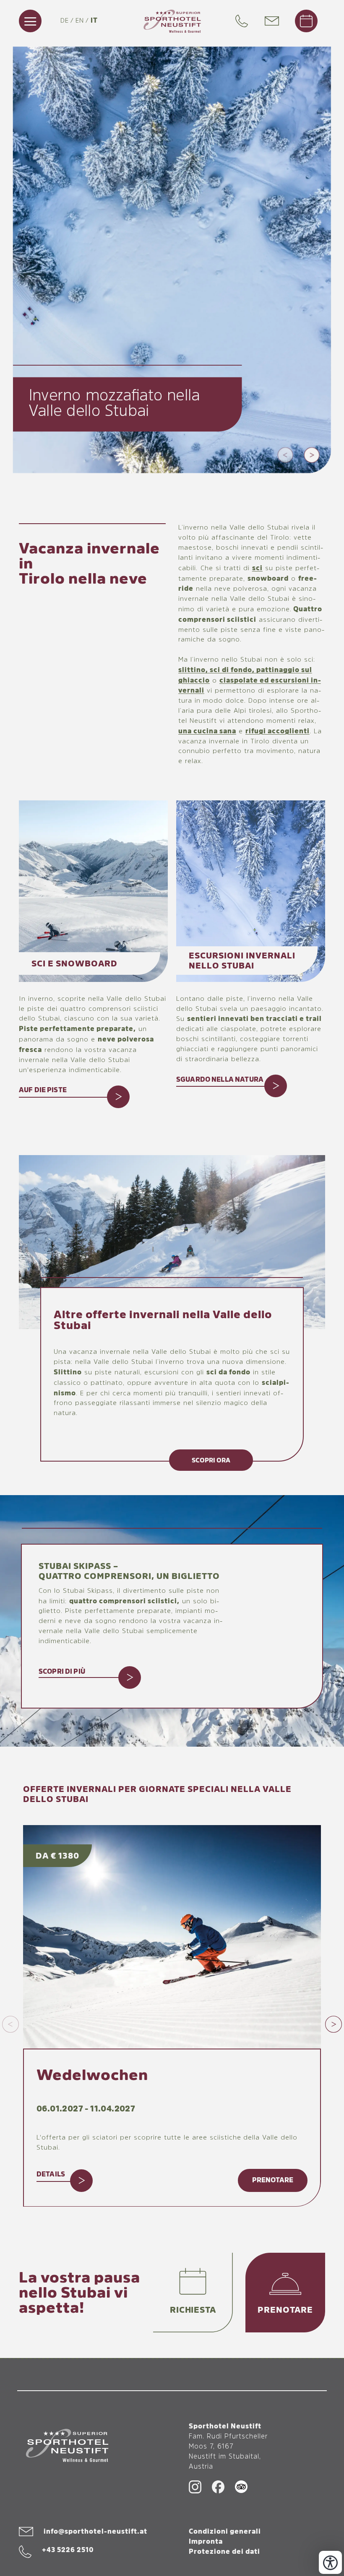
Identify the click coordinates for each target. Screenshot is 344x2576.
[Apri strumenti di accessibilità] (330, 2562)
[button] (285, 455)
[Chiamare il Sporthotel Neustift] (244, 21)
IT (94, 21)
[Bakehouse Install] (172, 21)
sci (257, 568)
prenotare (273, 2180)
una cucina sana (207, 731)
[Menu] (30, 21)
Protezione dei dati (224, 2552)
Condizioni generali (225, 2532)
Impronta (206, 2542)
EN (80, 21)
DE (65, 21)
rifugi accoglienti (278, 731)
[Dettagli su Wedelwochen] (172, 1937)
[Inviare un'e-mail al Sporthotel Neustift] (276, 21)
